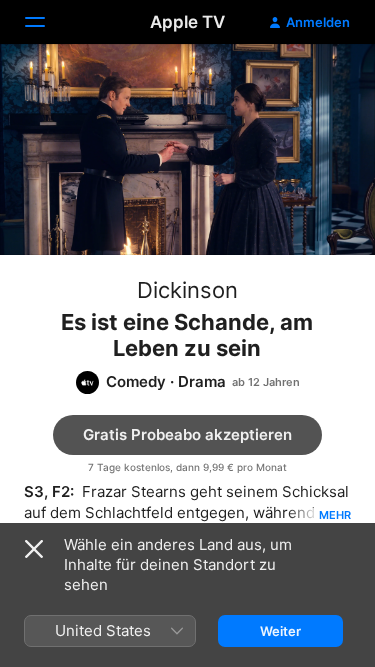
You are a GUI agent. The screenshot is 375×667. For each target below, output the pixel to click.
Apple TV (187, 22)
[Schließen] (34, 549)
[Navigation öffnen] (47, 22)
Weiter (280, 631)
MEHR (335, 515)
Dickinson (187, 290)
